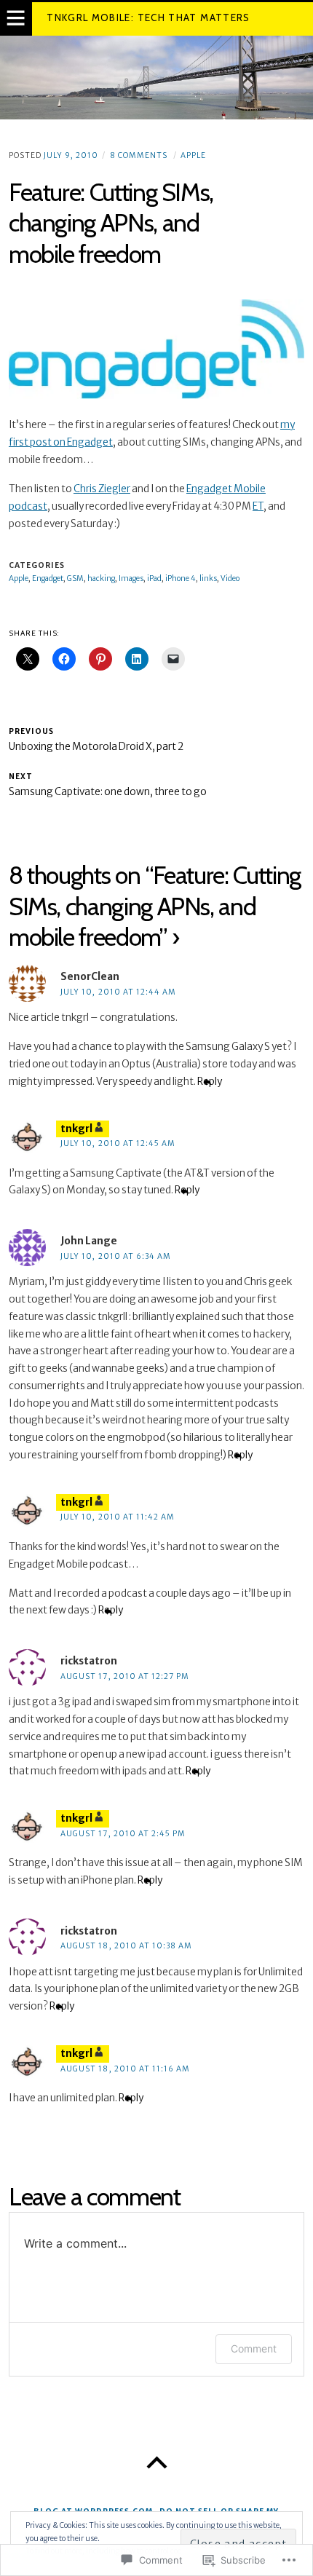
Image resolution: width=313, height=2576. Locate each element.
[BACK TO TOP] (156, 2463)
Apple (193, 155)
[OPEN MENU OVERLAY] (16, 19)
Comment (254, 2348)
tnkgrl (76, 1129)
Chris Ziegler (102, 489)
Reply (210, 1082)
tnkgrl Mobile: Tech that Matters (148, 17)
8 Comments (139, 155)
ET (258, 506)
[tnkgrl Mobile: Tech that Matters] (156, 77)
